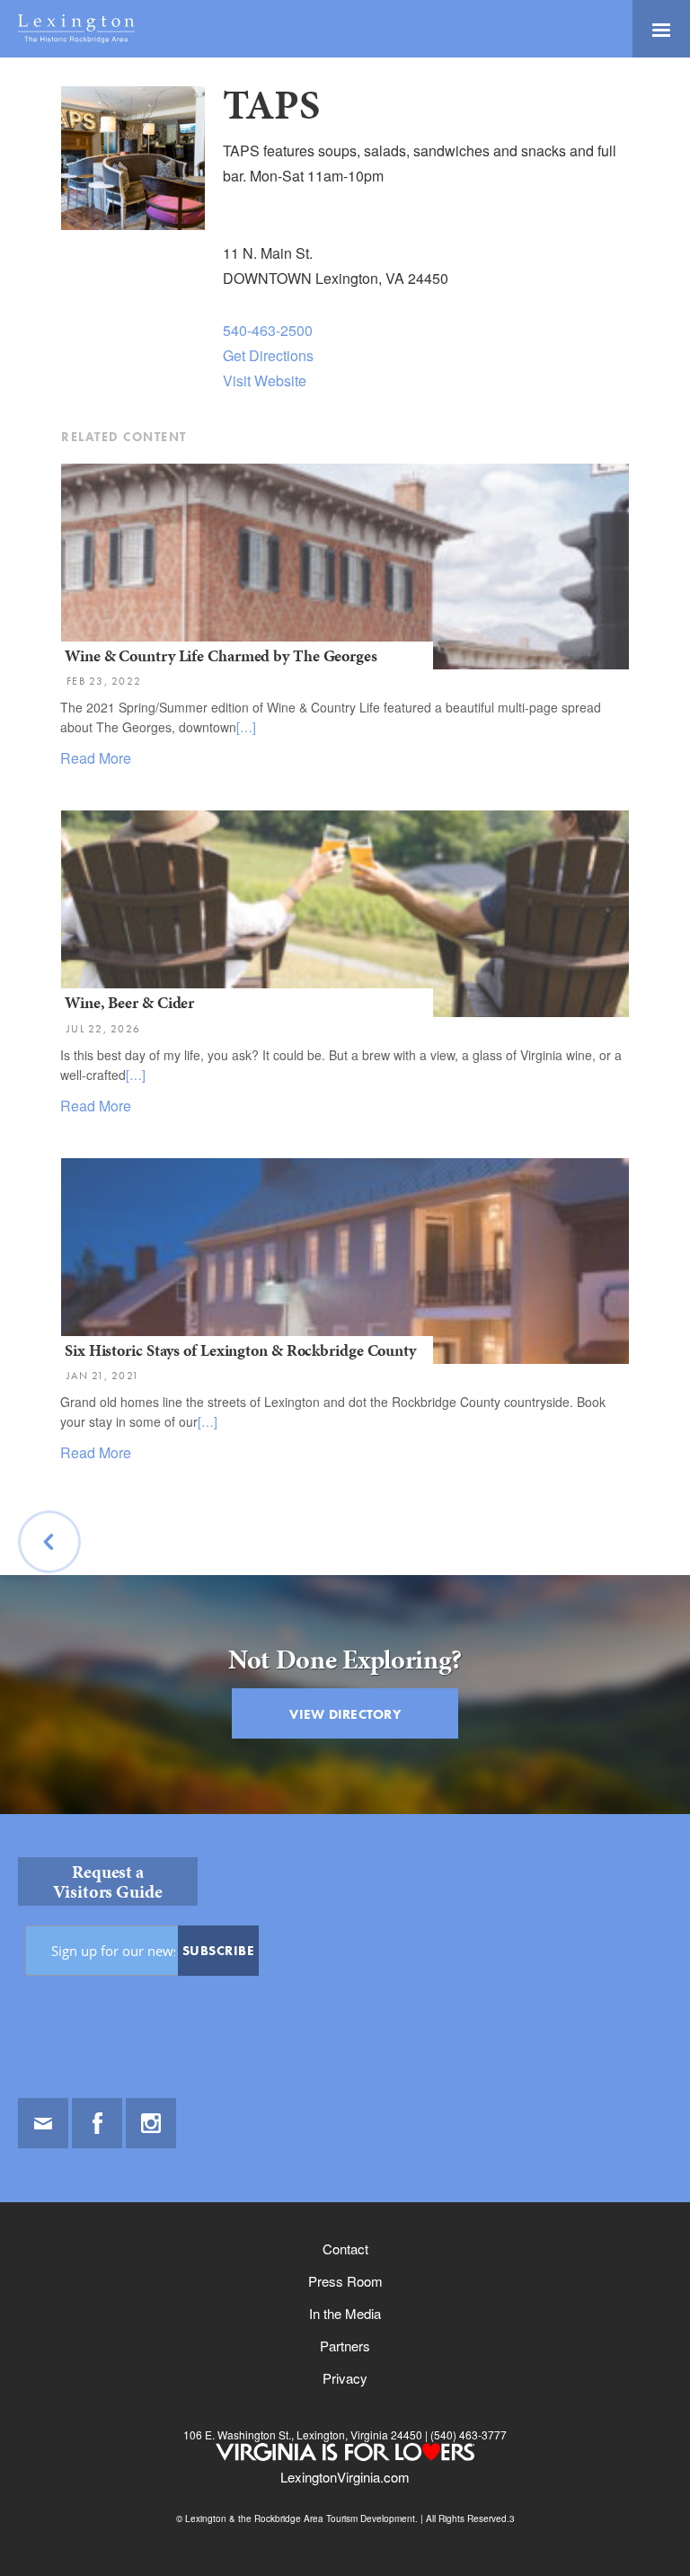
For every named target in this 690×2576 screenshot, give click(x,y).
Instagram (151, 2123)
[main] (345, 950)
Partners (345, 2346)
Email (43, 2123)
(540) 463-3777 (467, 2434)
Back (50, 1587)
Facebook (97, 2123)
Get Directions (268, 355)
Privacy (345, 2378)
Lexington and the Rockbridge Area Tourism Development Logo (76, 29)
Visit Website (265, 381)
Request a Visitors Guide (108, 1881)
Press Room (345, 2281)
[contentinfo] (345, 2195)
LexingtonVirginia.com (345, 2477)
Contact (345, 2248)
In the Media (345, 2313)
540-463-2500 (268, 330)
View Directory (345, 1714)
